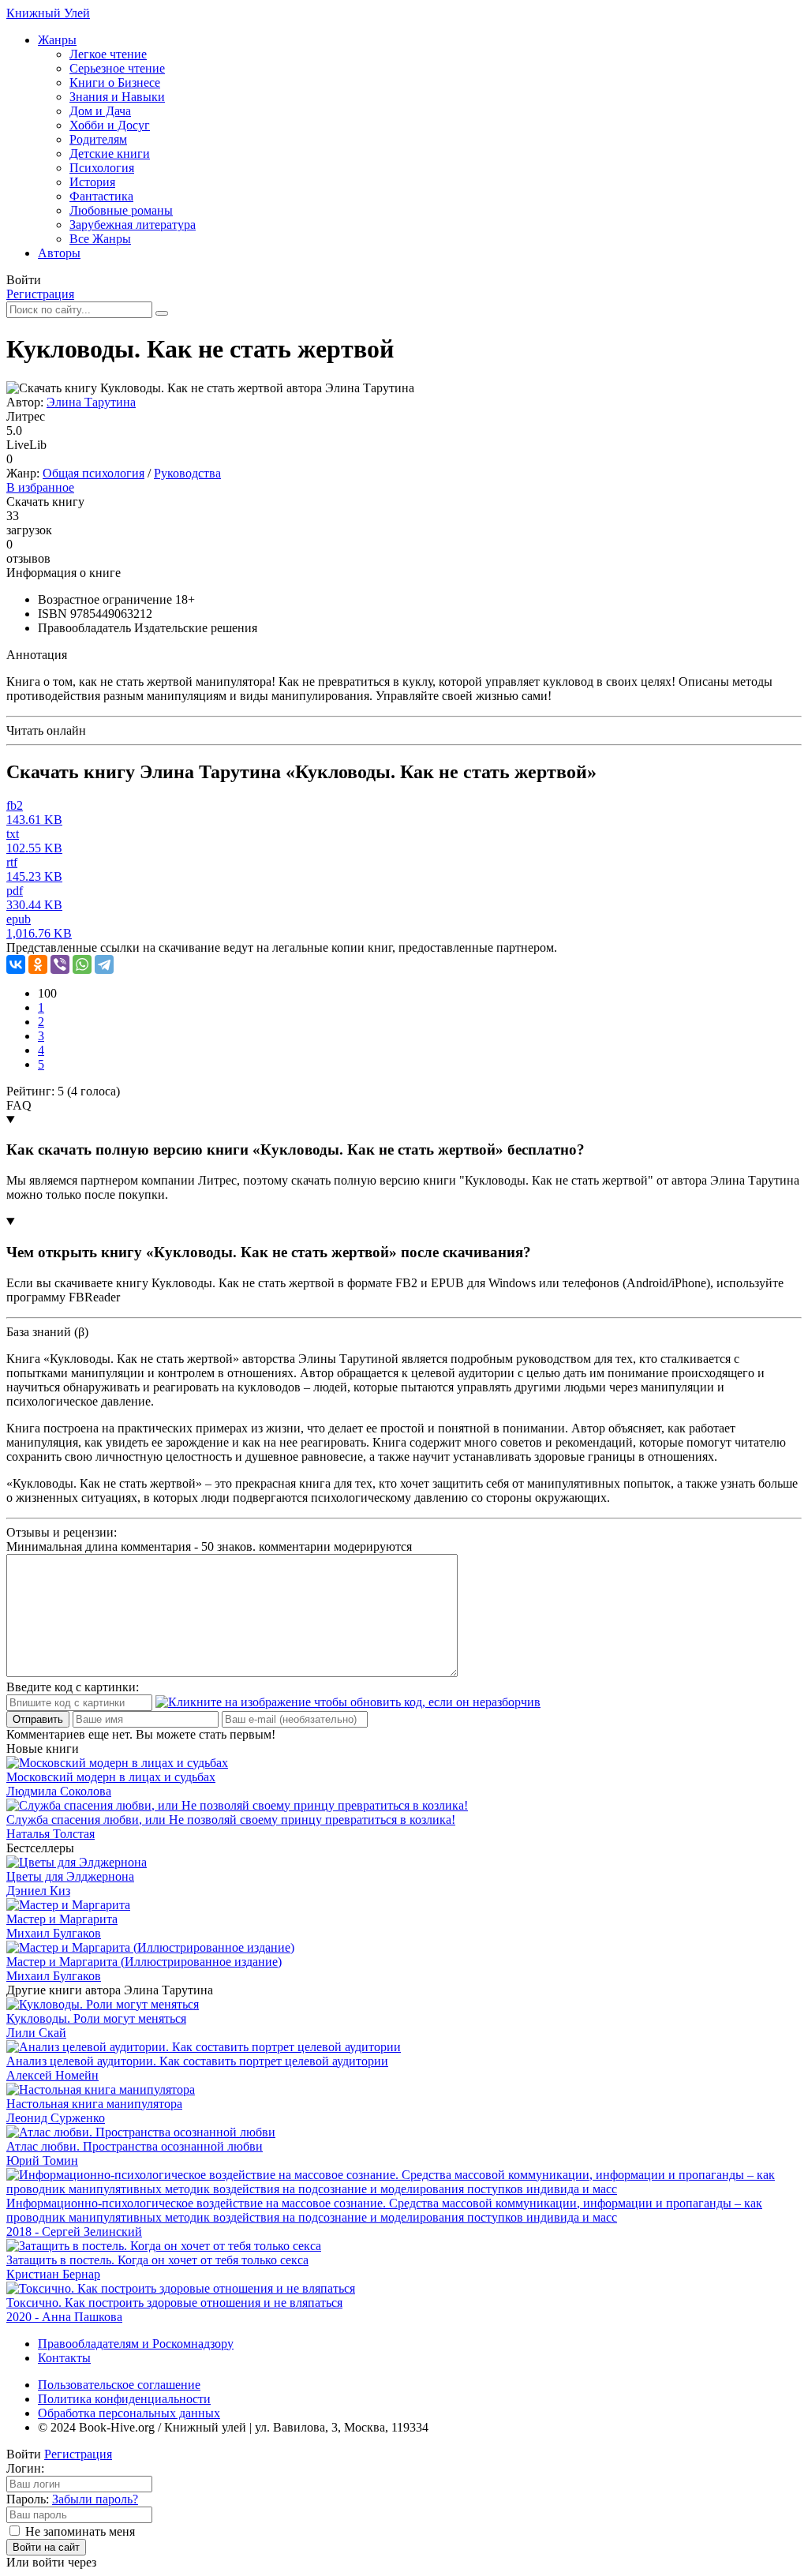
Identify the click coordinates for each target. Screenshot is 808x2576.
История (92, 182)
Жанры (57, 40)
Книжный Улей (48, 13)
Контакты (64, 2358)
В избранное (40, 487)
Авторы (59, 253)
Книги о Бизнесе (115, 82)
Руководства (187, 473)
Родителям (98, 139)
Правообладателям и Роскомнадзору (136, 2344)
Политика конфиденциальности (124, 2399)
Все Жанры (100, 239)
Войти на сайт (46, 2547)
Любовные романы (121, 210)
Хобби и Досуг (110, 125)
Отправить (38, 1719)
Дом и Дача (100, 111)
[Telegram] (104, 964)
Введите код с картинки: (73, 1687)
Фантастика (101, 196)
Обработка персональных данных (129, 2413)
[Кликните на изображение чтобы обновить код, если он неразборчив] (348, 1702)
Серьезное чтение (117, 68)
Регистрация (40, 294)
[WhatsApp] (82, 964)
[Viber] (60, 964)
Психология (102, 168)
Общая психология (94, 473)
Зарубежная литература (133, 225)
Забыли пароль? (95, 2499)
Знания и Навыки (117, 97)
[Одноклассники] (38, 964)
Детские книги (110, 154)
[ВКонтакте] (16, 964)
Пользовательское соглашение (119, 2385)
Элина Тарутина (91, 402)
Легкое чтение (108, 54)
